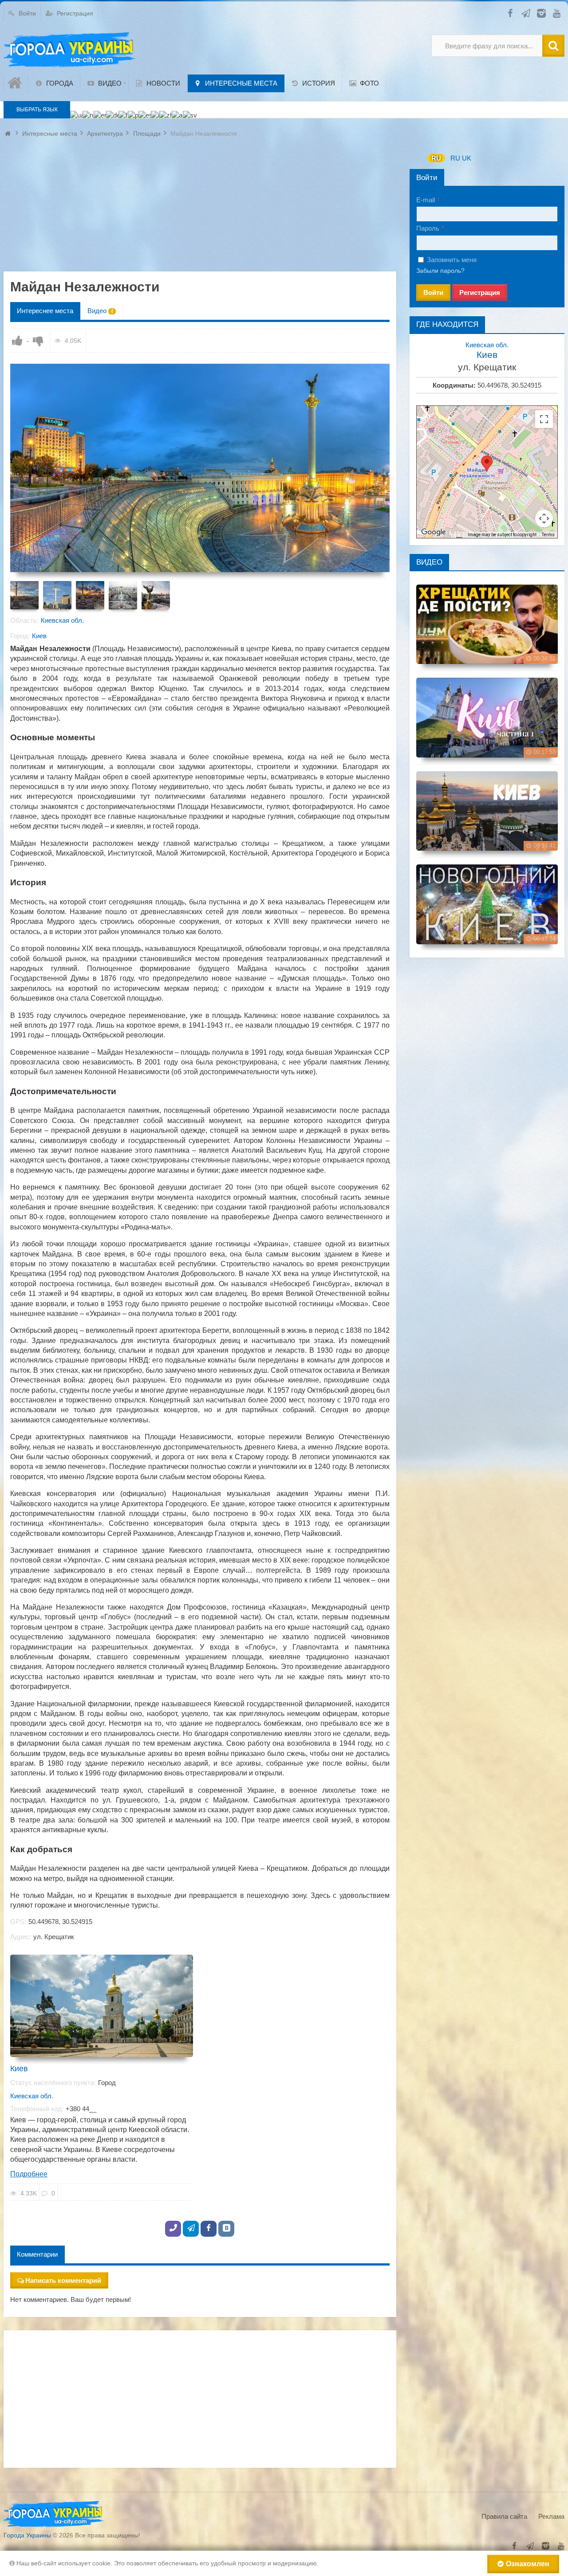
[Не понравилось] (38, 341)
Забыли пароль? (440, 271)
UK (467, 158)
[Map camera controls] (544, 518)
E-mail (426, 200)
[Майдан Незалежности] (24, 595)
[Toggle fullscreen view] (544, 419)
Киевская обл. (62, 620)
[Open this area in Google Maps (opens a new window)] (434, 532)
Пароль (428, 228)
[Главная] (16, 83)
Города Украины (27, 2535)
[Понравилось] (17, 341)
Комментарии (37, 2254)
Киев (39, 636)
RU (436, 158)
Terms (548, 535)
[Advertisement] (200, 209)
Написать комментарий (63, 2280)
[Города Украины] (70, 50)
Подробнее (29, 2174)
